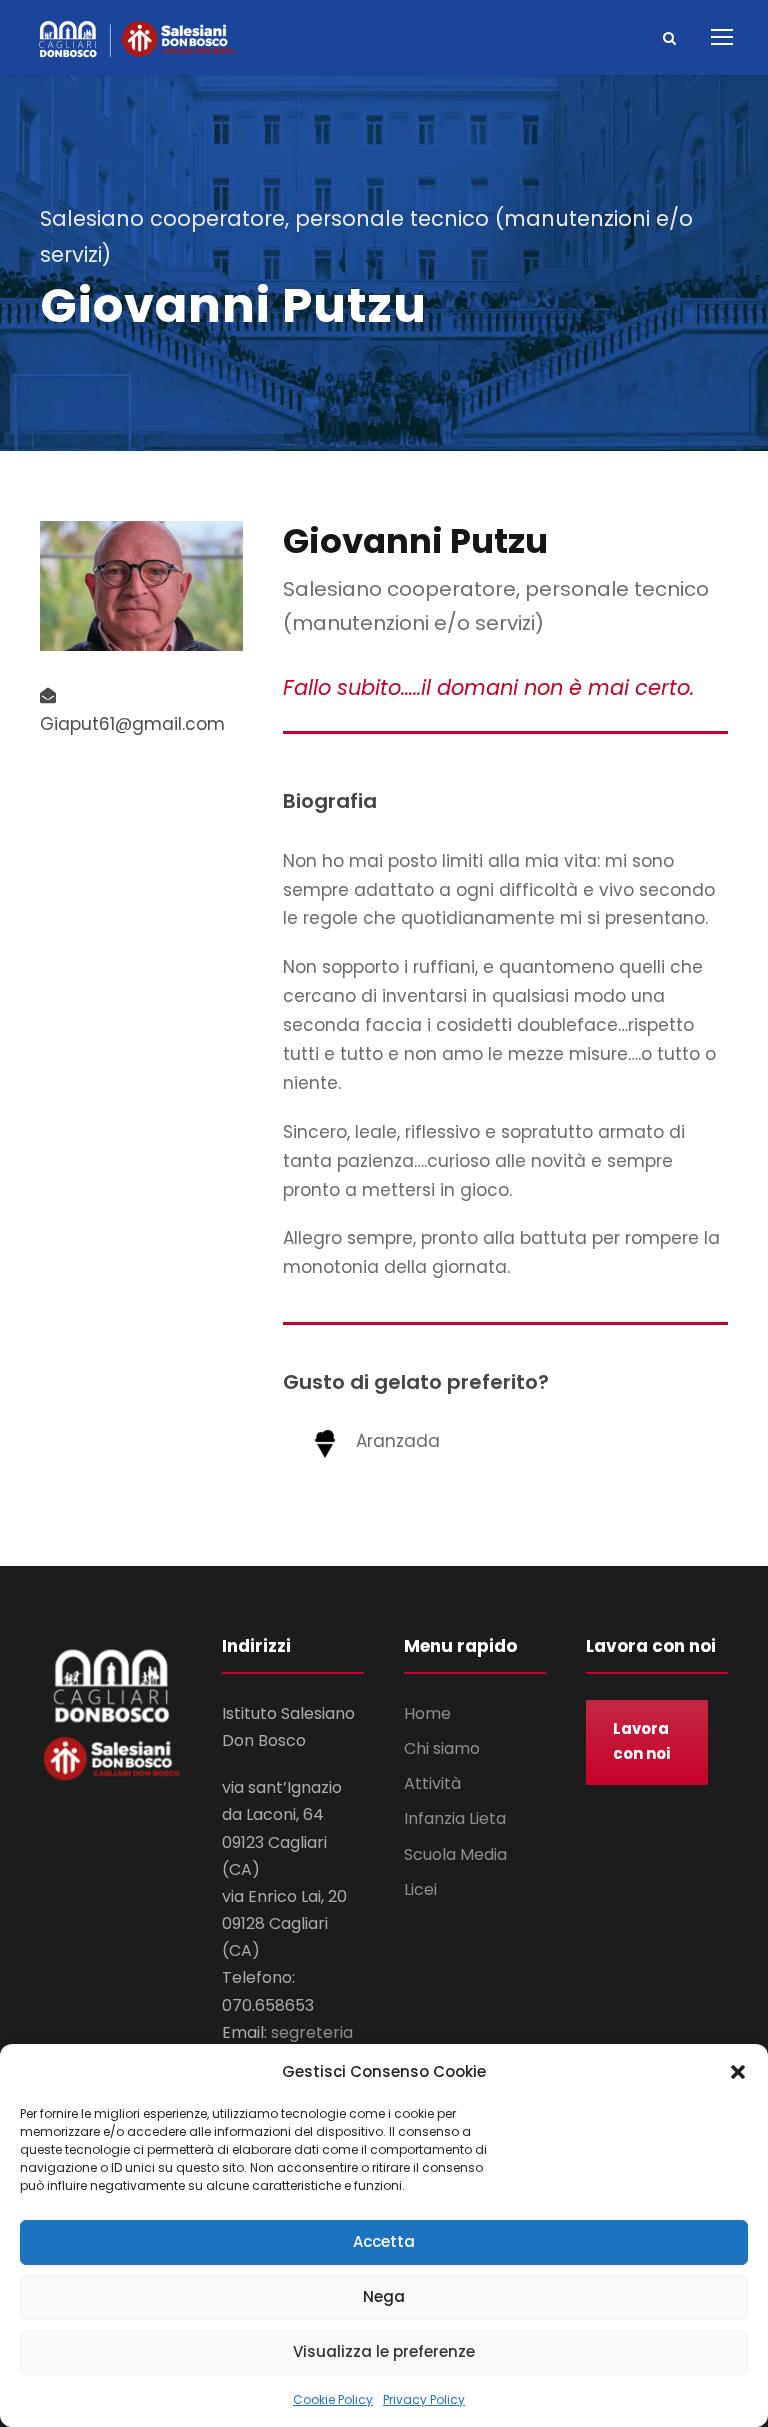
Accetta (384, 2241)
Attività (432, 1783)
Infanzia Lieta (455, 1818)
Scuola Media (455, 1854)
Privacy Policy (424, 2399)
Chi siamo (442, 1748)
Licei (420, 1889)
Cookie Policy (333, 2399)
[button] (738, 2072)
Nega (384, 2296)
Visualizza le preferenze (384, 2351)
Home (427, 1713)
